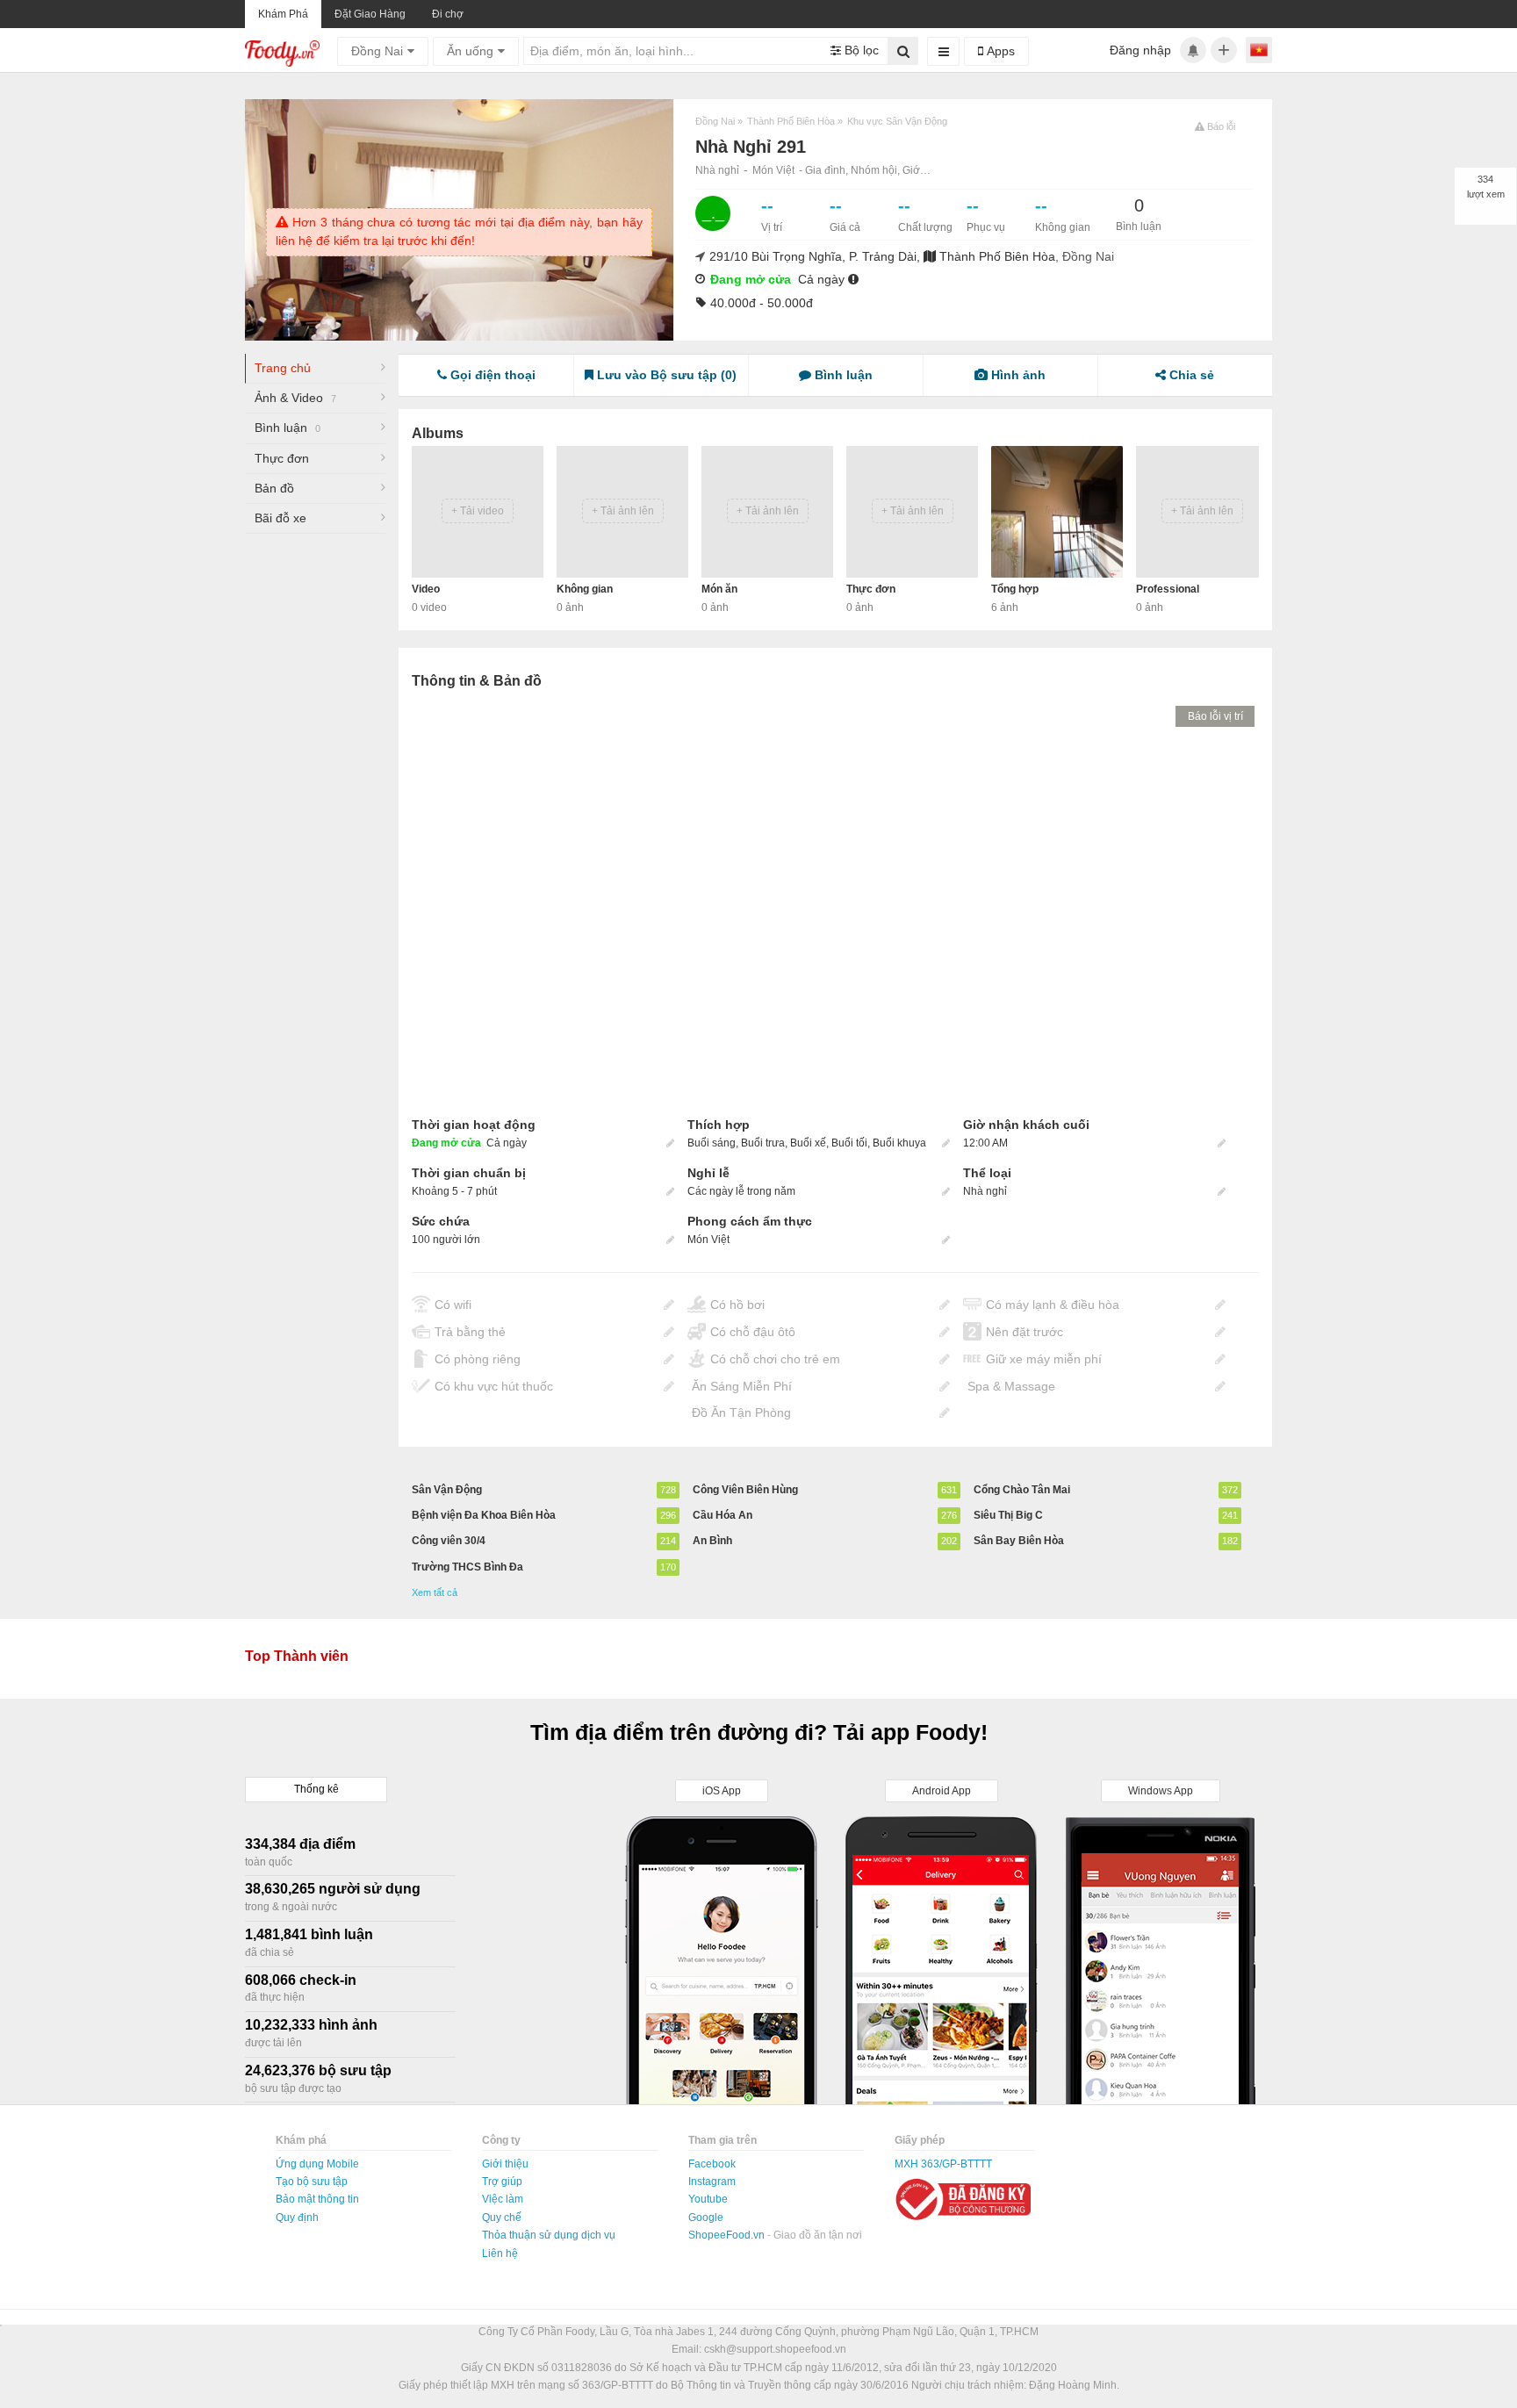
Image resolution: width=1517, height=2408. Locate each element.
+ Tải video (478, 511)
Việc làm (503, 2199)
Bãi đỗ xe (280, 518)
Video (426, 589)
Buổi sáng (712, 1143)
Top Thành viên (297, 1656)
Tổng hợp (1015, 589)
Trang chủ (283, 368)
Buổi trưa (763, 1143)
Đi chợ (448, 14)
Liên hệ (500, 2253)
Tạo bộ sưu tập (312, 2182)
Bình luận (288, 428)
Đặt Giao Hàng (370, 14)
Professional (1168, 589)
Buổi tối (849, 1143)
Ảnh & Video (295, 398)
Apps (999, 51)
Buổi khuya (899, 1143)
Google (706, 2218)
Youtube (708, 2199)
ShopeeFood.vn (728, 2235)
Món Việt (773, 170)
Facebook (712, 2164)
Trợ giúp (502, 2182)
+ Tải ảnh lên (623, 511)
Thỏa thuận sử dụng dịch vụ (549, 2235)
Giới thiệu (505, 2164)
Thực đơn (282, 458)
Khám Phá (283, 14)
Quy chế (502, 2218)
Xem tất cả (435, 1592)
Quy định (297, 2218)
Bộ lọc (860, 50)
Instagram (712, 2182)
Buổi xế (808, 1143)
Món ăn (719, 589)
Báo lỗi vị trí (1215, 716)
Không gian (585, 589)
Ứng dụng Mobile (317, 2164)
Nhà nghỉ (717, 170)
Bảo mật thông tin (317, 2199)
